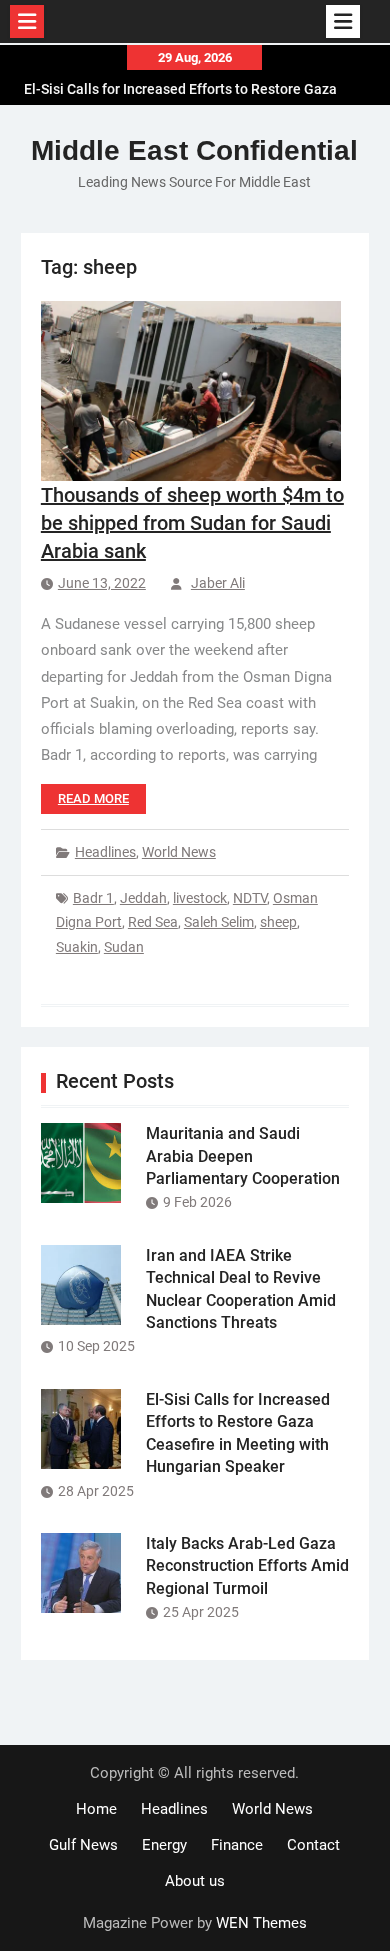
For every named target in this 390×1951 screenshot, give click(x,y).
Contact (313, 1845)
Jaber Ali (218, 583)
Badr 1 (93, 898)
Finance (237, 1845)
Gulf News (83, 1845)
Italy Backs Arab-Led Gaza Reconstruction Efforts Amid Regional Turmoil (247, 1566)
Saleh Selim (219, 922)
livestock (200, 898)
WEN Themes (261, 1923)
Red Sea (153, 922)
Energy (164, 1845)
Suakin (77, 947)
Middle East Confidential (194, 150)
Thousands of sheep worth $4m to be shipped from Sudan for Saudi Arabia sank (192, 523)
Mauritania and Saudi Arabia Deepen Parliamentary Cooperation (243, 1156)
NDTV (250, 898)
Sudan (124, 947)
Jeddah (143, 898)
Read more (93, 798)
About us (195, 1881)
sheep (278, 922)
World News (179, 852)
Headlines (105, 852)
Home (96, 1809)
